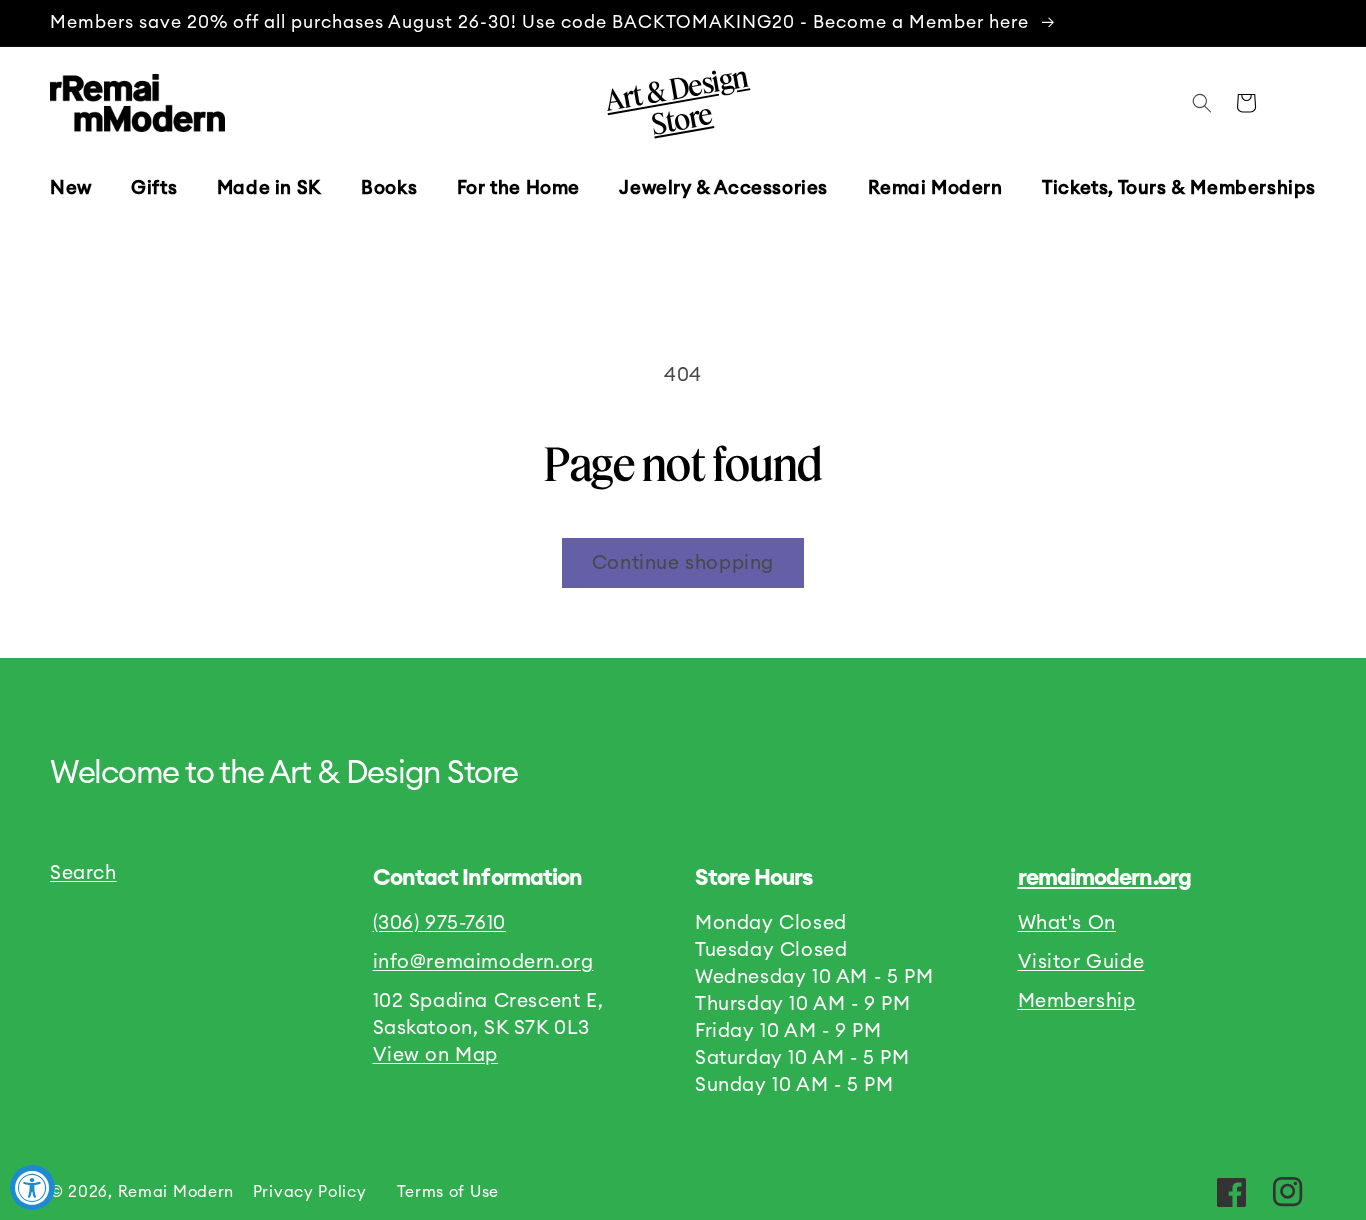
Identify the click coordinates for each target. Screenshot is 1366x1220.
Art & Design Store (676, 100)
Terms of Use (448, 1192)
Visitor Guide (1081, 962)
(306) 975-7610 (439, 923)
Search (83, 873)
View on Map (436, 1055)
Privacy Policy (310, 1192)
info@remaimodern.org (483, 962)
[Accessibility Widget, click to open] (32, 1187)
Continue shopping (683, 563)
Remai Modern (176, 1192)
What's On (1067, 923)
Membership (1077, 1001)
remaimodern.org (1104, 878)
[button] (154, 189)
